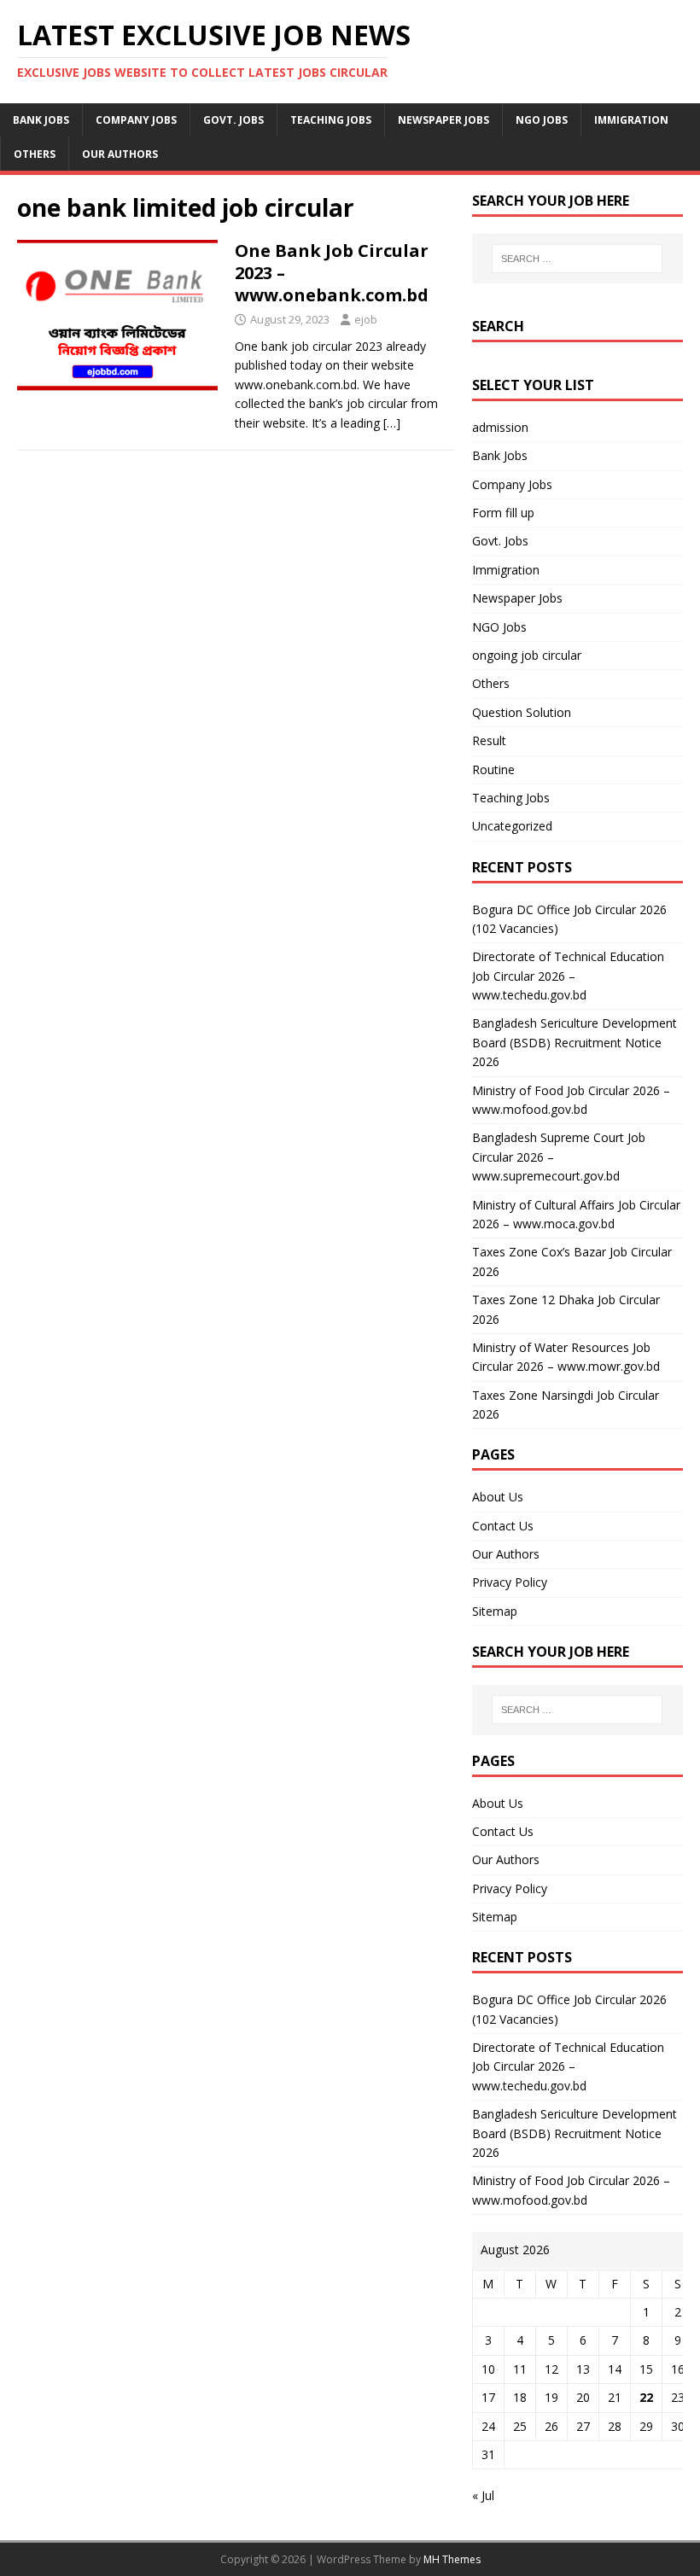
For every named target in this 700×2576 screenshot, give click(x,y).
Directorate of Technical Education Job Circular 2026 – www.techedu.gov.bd (568, 976)
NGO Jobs (542, 120)
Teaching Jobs (331, 120)
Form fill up (503, 513)
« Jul (483, 2495)
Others (35, 154)
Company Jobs (136, 120)
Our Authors (120, 154)
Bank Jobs (41, 120)
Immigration (631, 120)
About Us (498, 1497)
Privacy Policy (510, 1582)
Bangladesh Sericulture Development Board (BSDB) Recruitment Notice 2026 (575, 1042)
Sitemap (495, 1611)
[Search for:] (577, 259)
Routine (493, 769)
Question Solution (522, 712)
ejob (366, 319)
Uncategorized (512, 826)
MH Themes (452, 2559)
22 (646, 2397)
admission (500, 427)
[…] (392, 423)
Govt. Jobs (233, 120)
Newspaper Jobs (443, 120)
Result (489, 740)
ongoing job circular (527, 655)
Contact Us (503, 1526)
